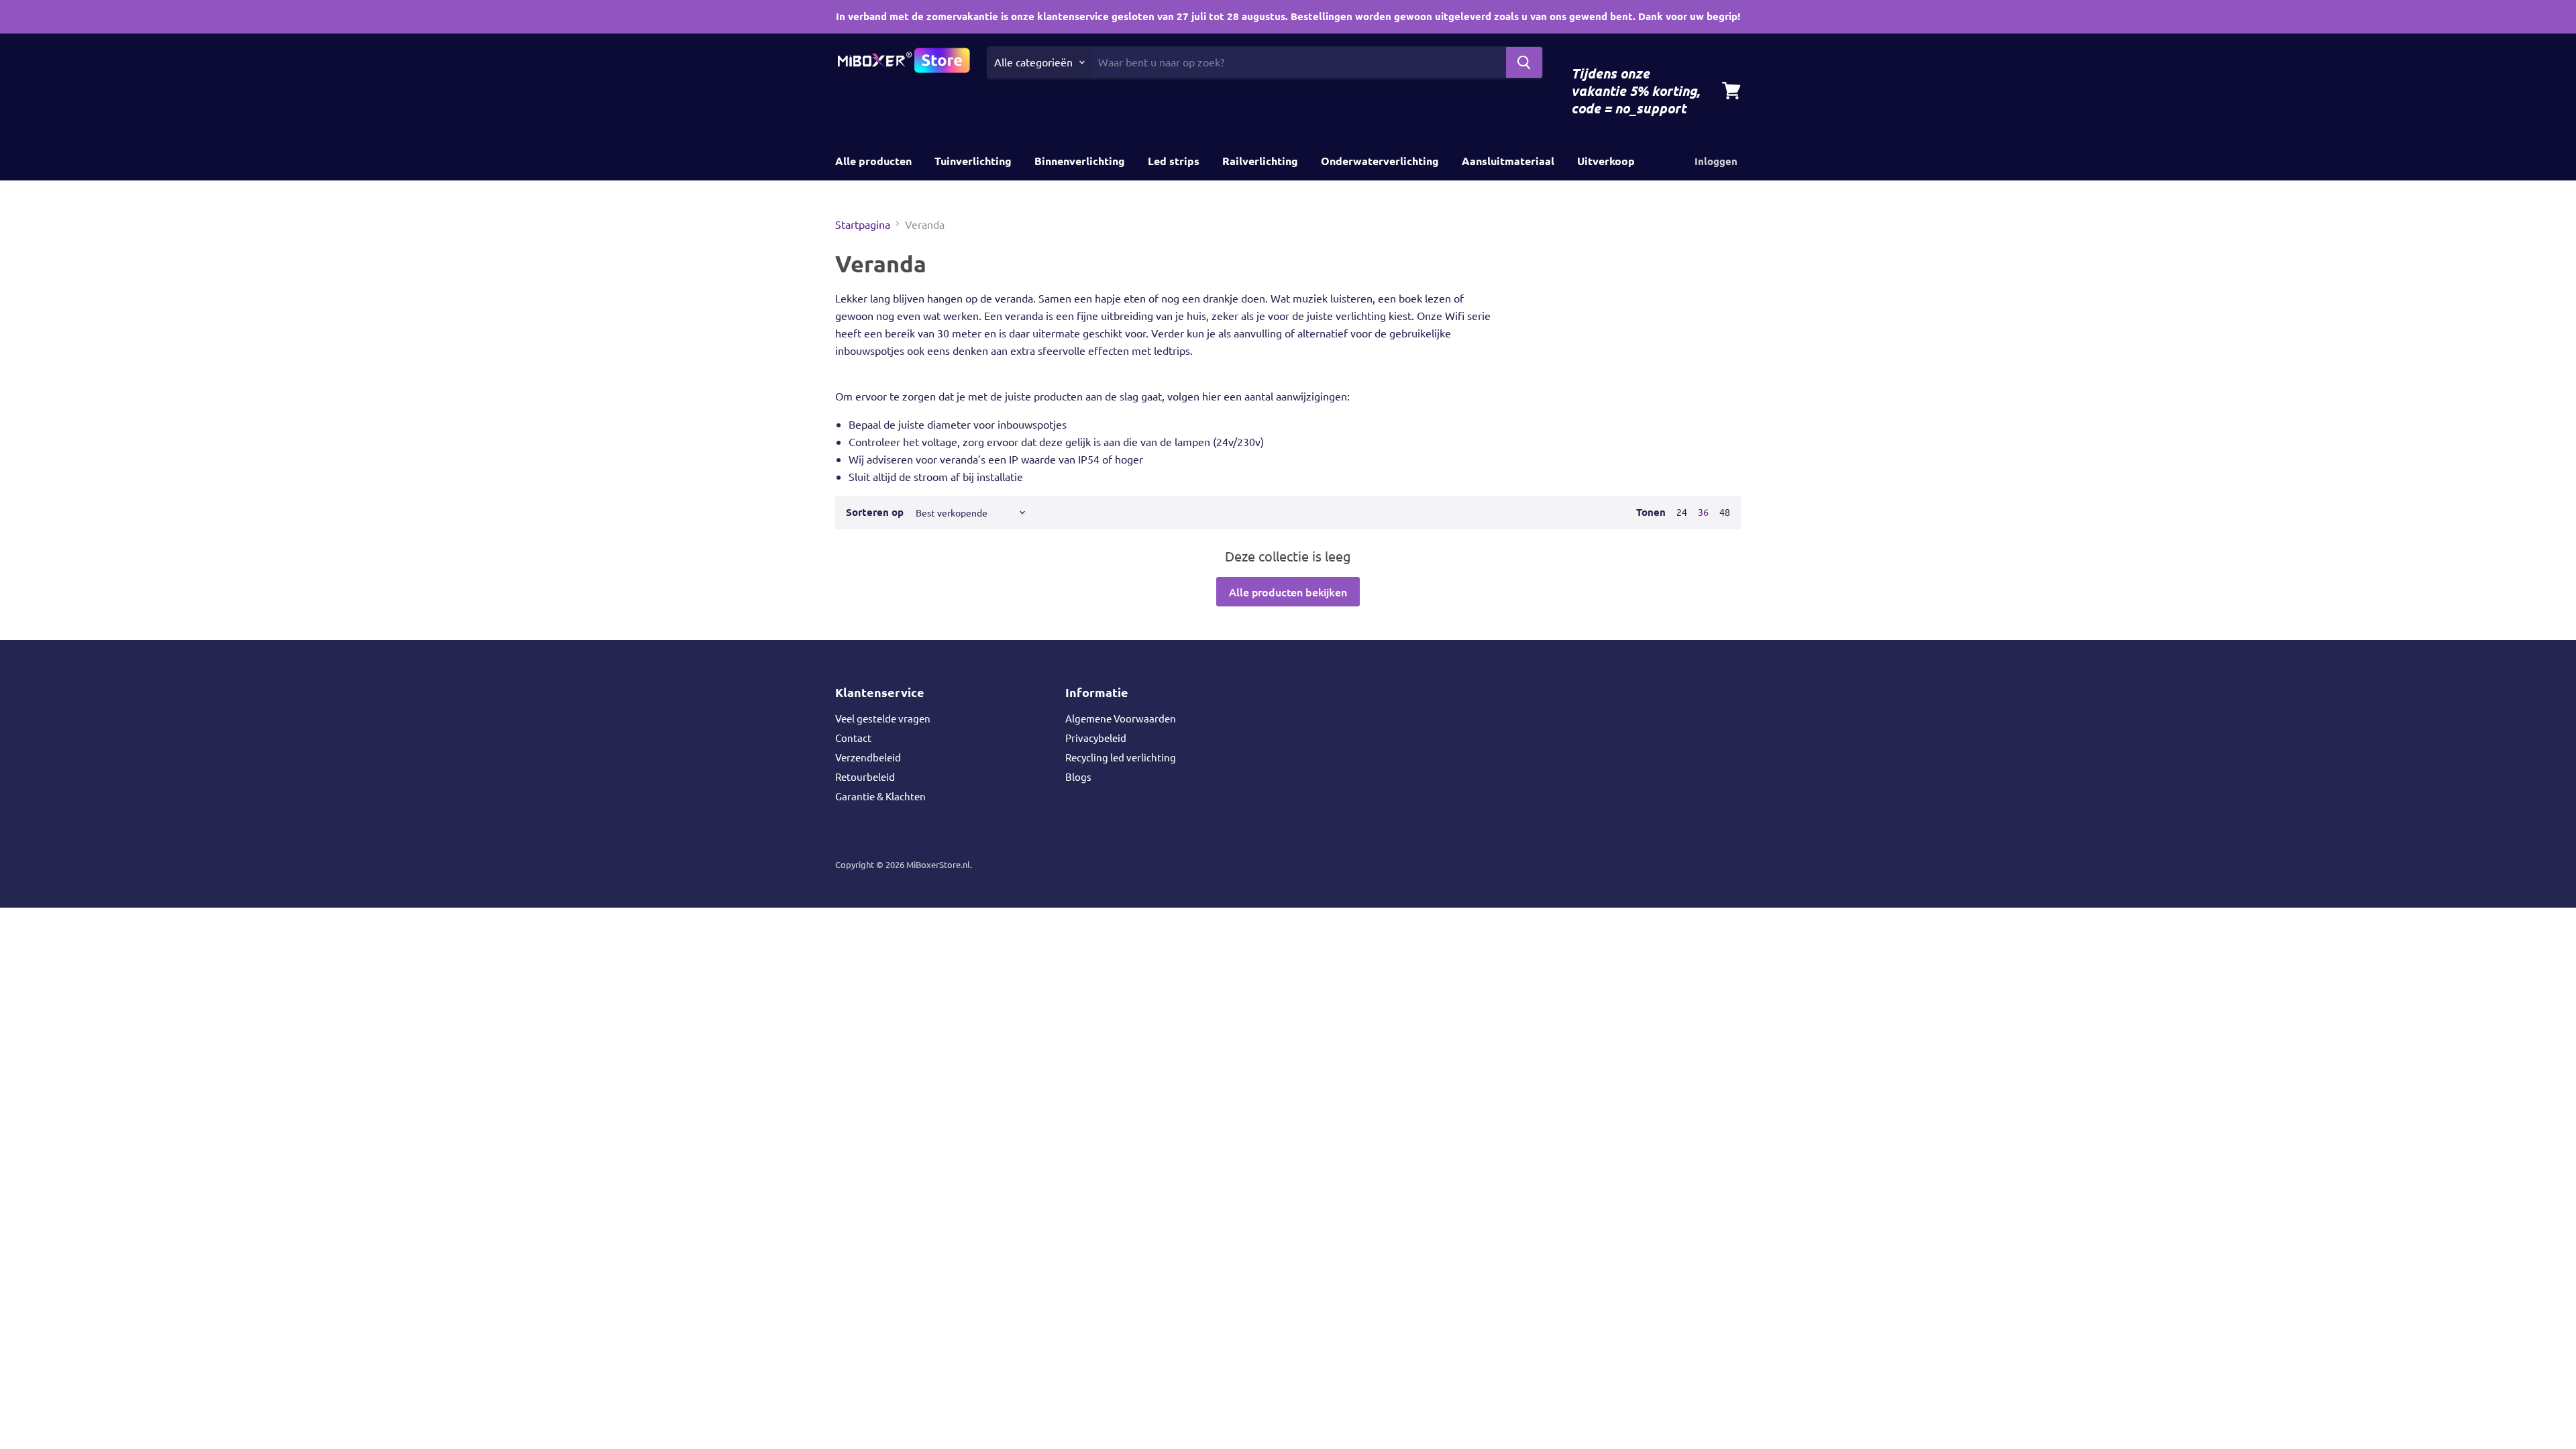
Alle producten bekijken (1288, 592)
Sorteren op (875, 512)
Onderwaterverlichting (1380, 161)
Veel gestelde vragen (883, 718)
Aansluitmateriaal (1508, 161)
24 (1682, 512)
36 (1703, 512)
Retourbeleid (865, 776)
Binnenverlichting (1080, 161)
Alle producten (873, 161)
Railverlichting (1260, 161)
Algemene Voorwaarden (1121, 718)
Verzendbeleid (868, 757)
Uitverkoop (1606, 161)
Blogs (1078, 776)
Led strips (1174, 161)
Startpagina (863, 224)
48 (1725, 512)
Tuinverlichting (973, 161)
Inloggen (1716, 161)
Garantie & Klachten (880, 796)
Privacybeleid (1096, 738)
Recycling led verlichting (1121, 757)
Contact (853, 738)
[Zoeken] (1524, 62)
